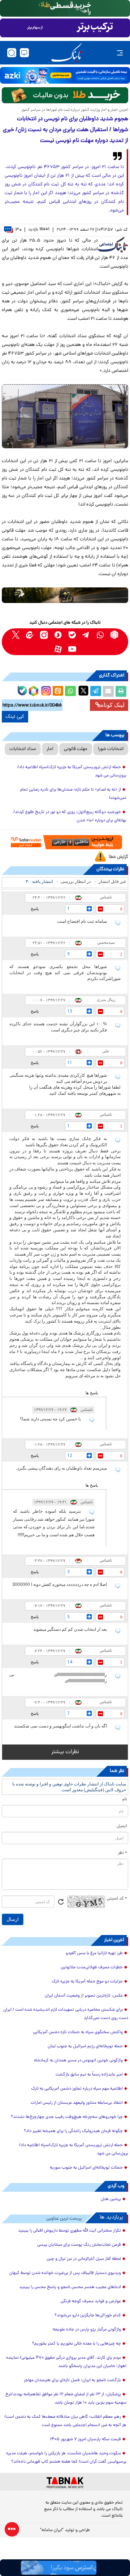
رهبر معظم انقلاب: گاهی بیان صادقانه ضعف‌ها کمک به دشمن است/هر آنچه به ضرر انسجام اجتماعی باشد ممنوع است (65, 2421)
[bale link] (72, 635)
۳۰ (18, 230)
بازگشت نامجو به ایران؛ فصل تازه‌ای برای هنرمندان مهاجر (72, 2380)
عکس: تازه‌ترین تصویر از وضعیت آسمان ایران (84, 1996)
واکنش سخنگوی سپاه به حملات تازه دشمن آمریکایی (78, 2032)
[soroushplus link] (58, 635)
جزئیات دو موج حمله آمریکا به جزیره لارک (87, 1982)
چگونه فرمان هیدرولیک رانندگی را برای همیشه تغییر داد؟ (73, 2131)
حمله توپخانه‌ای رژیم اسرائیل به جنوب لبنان (85, 2047)
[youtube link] (72, 649)
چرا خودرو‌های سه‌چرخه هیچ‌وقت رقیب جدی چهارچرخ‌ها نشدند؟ (67, 2117)
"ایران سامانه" (52, 2530)
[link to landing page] (67, 53)
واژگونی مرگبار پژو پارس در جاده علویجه (87, 2330)
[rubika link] (114, 635)
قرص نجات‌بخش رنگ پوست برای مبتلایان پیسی (79, 2245)
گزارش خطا (118, 857)
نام (125, 1800)
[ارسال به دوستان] (108, 691)
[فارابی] (65, 95)
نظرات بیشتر (65, 1752)
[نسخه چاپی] (121, 691)
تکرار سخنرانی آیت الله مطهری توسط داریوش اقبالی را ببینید (70, 2231)
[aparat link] (58, 649)
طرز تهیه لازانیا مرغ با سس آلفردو (94, 1953)
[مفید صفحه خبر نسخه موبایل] (65, 28)
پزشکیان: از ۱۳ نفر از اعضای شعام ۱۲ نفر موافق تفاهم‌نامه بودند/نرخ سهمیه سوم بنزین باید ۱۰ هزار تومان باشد (66, 2399)
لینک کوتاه (113, 705)
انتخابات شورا (111, 749)
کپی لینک (15, 717)
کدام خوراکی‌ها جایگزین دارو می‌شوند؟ (88, 2316)
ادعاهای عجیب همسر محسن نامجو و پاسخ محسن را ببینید (70, 2287)
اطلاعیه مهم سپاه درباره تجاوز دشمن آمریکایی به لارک (77, 2089)
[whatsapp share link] (70, 691)
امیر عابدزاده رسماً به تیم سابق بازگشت (89, 2075)
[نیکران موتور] (65, 595)
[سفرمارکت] (65, 842)
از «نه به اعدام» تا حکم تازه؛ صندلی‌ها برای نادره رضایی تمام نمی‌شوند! (73, 794)
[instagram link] (44, 635)
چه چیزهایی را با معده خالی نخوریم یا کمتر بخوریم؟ (77, 2344)
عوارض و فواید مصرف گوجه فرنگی (91, 2301)
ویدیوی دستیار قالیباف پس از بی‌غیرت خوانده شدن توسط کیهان (65, 2273)
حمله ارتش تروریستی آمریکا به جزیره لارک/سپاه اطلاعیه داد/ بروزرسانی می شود (72, 772)
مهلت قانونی (76, 749)
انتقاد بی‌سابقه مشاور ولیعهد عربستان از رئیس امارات (77, 2103)
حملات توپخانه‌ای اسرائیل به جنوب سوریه (86, 2168)
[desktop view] (24, 53)
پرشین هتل (111, 2199)
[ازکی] (65, 75)
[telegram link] (86, 635)
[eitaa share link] (58, 691)
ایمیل (122, 1826)
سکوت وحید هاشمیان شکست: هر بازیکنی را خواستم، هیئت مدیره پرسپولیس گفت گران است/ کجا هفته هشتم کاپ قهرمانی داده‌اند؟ (66, 2458)
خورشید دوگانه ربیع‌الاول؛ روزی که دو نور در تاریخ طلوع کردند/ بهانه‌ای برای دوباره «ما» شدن (70, 816)
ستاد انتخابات (23, 749)
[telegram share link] (96, 691)
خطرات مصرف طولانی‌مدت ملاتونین (92, 1968)
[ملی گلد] (65, 8)
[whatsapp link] (100, 635)
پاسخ (35, 909)
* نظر (123, 1853)
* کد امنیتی (117, 1899)
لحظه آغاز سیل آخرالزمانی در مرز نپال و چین (84, 2259)
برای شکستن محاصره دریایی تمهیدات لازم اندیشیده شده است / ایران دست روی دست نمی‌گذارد (66, 2014)
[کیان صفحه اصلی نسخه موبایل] (65, 2568)
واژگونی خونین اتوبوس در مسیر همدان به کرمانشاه (78, 2061)
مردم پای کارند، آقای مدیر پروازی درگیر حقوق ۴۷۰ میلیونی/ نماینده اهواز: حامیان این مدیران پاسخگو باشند (66, 2362)
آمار (50, 749)
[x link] (16, 635)
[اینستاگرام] (45, 690)
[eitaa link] (30, 635)
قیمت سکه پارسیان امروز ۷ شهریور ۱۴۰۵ (85, 2439)
